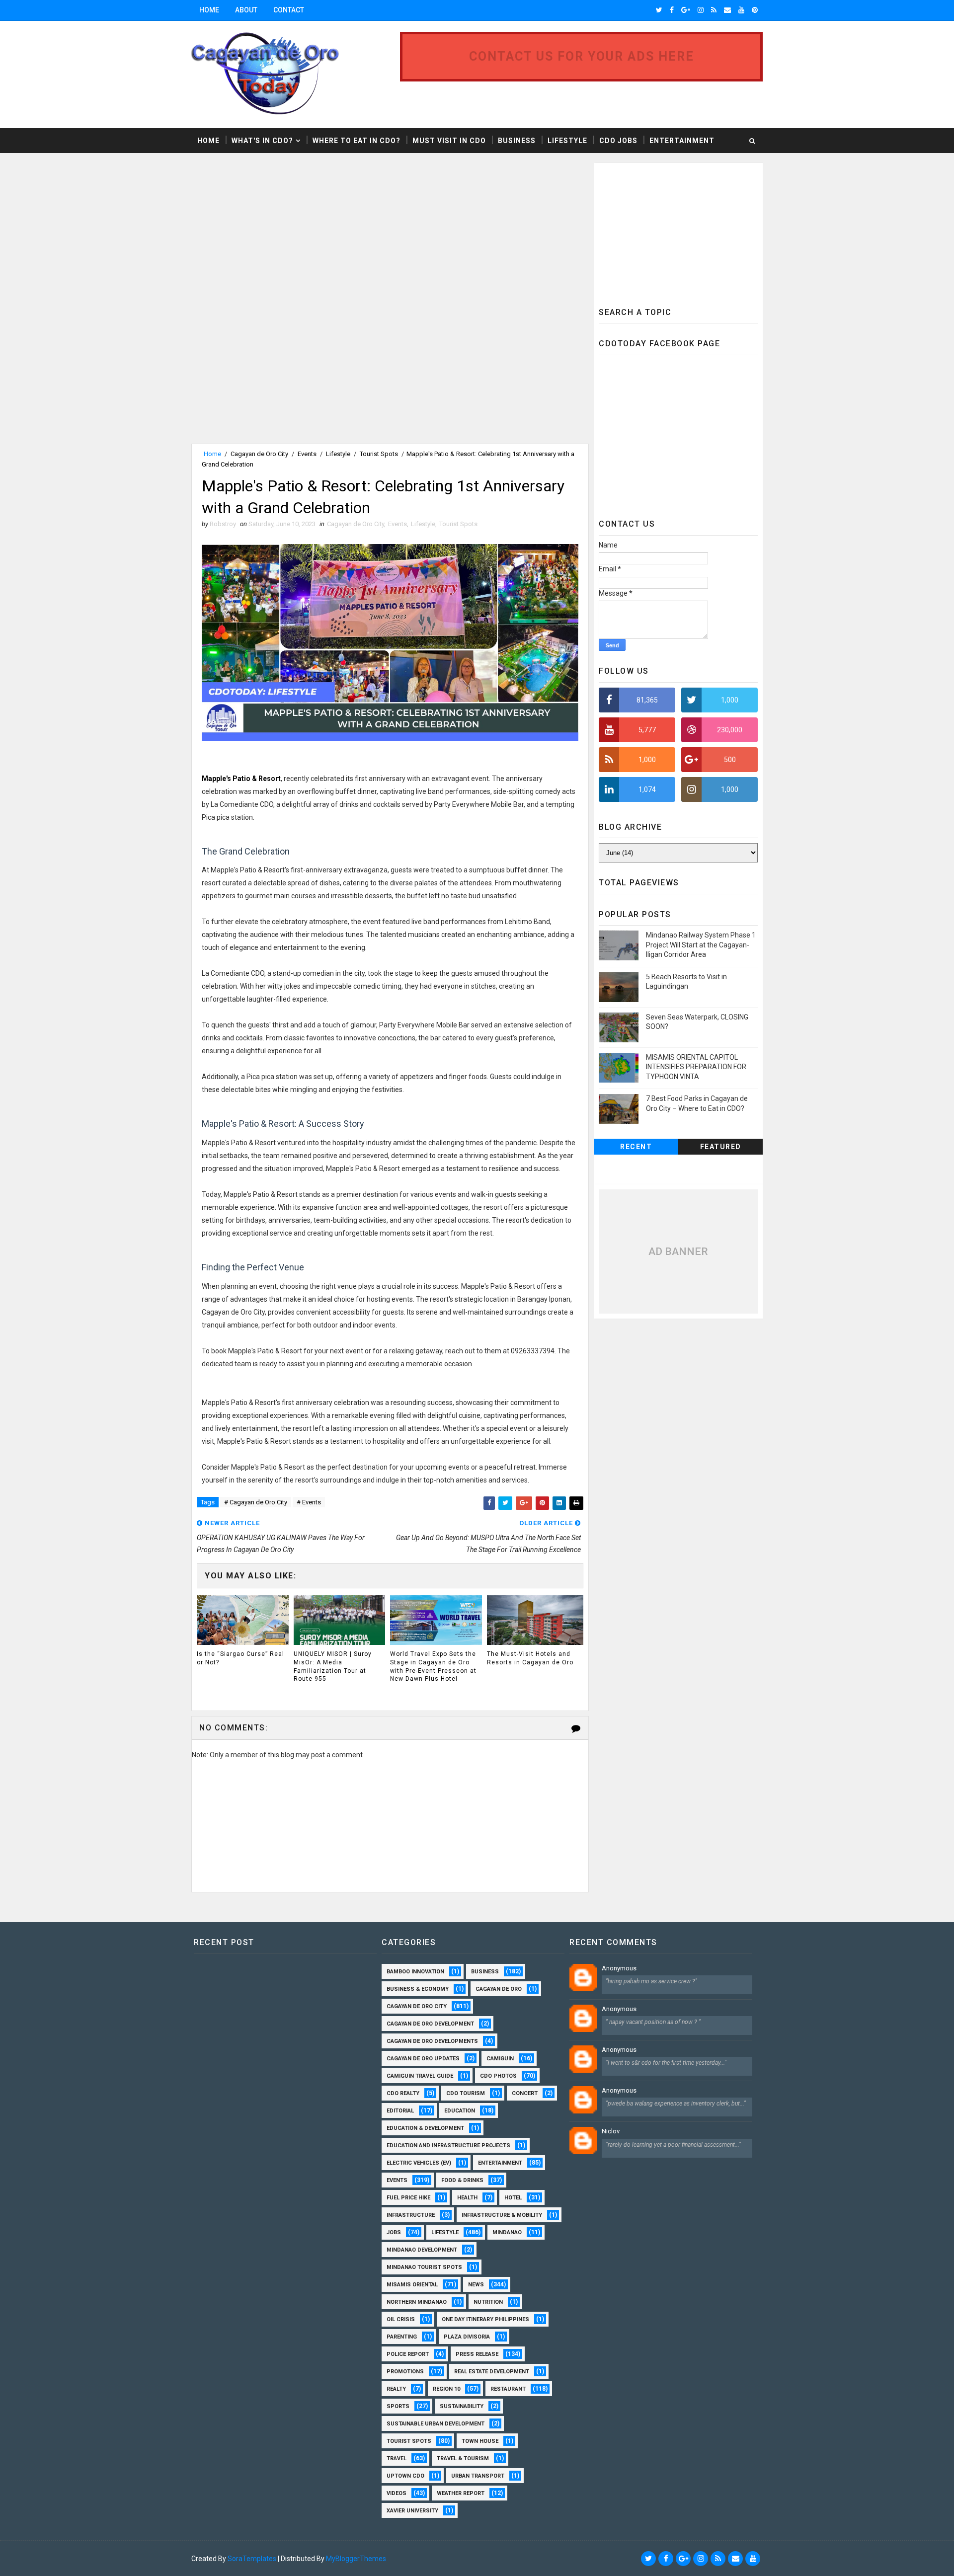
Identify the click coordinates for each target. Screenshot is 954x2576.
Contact (289, 10)
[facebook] (672, 10)
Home (209, 10)
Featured (721, 1147)
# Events (309, 1502)
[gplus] (686, 10)
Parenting (402, 2337)
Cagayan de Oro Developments (432, 2041)
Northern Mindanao (417, 2302)
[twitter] (659, 10)
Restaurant (508, 2389)
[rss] (714, 10)
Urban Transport (478, 2476)
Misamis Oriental (412, 2285)
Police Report (408, 2354)
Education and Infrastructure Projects (448, 2146)
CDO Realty (403, 2093)
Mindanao (507, 2232)
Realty (396, 2389)
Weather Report (461, 2493)
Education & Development (425, 2128)
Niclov (611, 2131)
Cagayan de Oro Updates (423, 2059)
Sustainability (462, 2406)
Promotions (405, 2372)
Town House (480, 2441)
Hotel (513, 2198)
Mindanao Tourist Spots (424, 2267)
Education (460, 2111)
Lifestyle (567, 141)
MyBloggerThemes (356, 2559)
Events (307, 454)
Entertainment (682, 141)
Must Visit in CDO (449, 141)
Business (517, 141)
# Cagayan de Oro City (256, 1502)
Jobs (394, 2232)
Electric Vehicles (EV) (419, 2163)
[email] (727, 10)
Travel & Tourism (463, 2459)
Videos (397, 2493)
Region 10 (446, 2389)
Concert (525, 2093)
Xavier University (412, 2511)
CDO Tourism (466, 2093)
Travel (397, 2459)
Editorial (400, 2111)
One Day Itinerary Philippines (485, 2319)
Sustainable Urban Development (436, 2424)
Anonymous (619, 1968)
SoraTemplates (252, 2559)
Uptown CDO (405, 2476)
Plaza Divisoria (467, 2337)
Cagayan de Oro (499, 1989)
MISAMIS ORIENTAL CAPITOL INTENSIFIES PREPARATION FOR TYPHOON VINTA (696, 1067)
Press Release (477, 2354)
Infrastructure (411, 2215)
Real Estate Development (492, 2372)
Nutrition (488, 2302)
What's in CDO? (262, 141)
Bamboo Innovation (415, 1972)
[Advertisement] (275, 233)
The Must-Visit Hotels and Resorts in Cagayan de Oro (530, 1658)
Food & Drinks (462, 2180)
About (246, 10)
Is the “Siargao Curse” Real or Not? (240, 1658)
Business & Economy (418, 1989)
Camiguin (500, 2059)
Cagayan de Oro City (259, 454)
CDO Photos (498, 2076)
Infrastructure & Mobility (502, 2215)
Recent (636, 1147)
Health (467, 2198)
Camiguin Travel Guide (420, 2076)
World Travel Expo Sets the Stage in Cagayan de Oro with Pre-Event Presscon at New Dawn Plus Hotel (433, 1666)
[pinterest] (755, 10)
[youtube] (741, 10)
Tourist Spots (379, 454)
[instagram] (701, 10)
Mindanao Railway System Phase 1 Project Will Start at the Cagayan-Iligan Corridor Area (701, 945)
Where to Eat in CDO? (357, 141)
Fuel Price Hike (408, 2198)
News (476, 2285)
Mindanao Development (422, 2250)
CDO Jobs (618, 141)
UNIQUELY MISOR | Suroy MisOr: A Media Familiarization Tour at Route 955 (333, 1666)
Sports (398, 2406)
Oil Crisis (401, 2319)
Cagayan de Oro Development (430, 2024)
